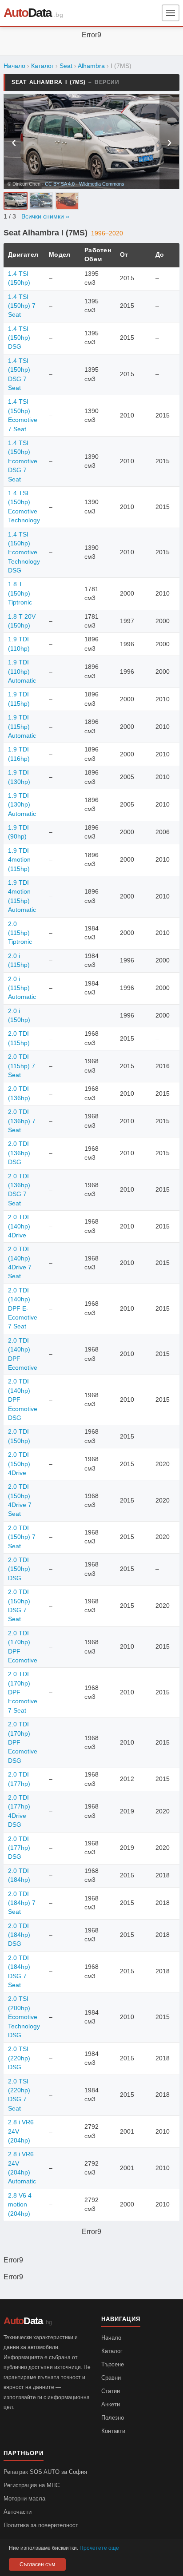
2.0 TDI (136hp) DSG (19, 1153)
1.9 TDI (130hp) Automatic (22, 805)
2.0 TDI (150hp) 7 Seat (22, 1537)
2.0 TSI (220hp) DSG (19, 2058)
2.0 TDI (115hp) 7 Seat (22, 1066)
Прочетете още (99, 2548)
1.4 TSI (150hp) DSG (19, 338)
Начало (14, 66)
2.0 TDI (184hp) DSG (19, 1935)
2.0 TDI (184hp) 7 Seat (22, 1903)
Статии (111, 2391)
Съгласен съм (37, 2564)
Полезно (113, 2418)
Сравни (111, 2378)
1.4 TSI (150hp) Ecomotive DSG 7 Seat (23, 461)
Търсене (113, 2364)
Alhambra (91, 66)
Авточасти (18, 2512)
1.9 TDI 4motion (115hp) (19, 860)
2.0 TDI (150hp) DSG (19, 1569)
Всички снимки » (45, 217)
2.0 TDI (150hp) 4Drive (19, 1464)
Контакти (113, 2431)
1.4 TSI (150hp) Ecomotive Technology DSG (24, 553)
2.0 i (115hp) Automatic (22, 988)
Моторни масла (24, 2498)
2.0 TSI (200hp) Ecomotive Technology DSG (24, 2017)
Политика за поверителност (41, 2525)
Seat (66, 66)
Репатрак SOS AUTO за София (45, 2472)
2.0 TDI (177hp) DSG (19, 1848)
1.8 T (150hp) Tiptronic (20, 593)
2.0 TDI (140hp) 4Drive (19, 1226)
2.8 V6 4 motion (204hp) (20, 2205)
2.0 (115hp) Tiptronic (20, 933)
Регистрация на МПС (32, 2485)
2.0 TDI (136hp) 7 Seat (22, 1121)
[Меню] (171, 13)
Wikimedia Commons (102, 184)
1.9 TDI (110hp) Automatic (22, 672)
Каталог (42, 66)
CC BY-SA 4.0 (60, 184)
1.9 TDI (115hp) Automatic (22, 727)
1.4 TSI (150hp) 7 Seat (22, 306)
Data (28, 13)
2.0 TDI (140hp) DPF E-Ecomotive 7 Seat (23, 1309)
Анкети (111, 2404)
